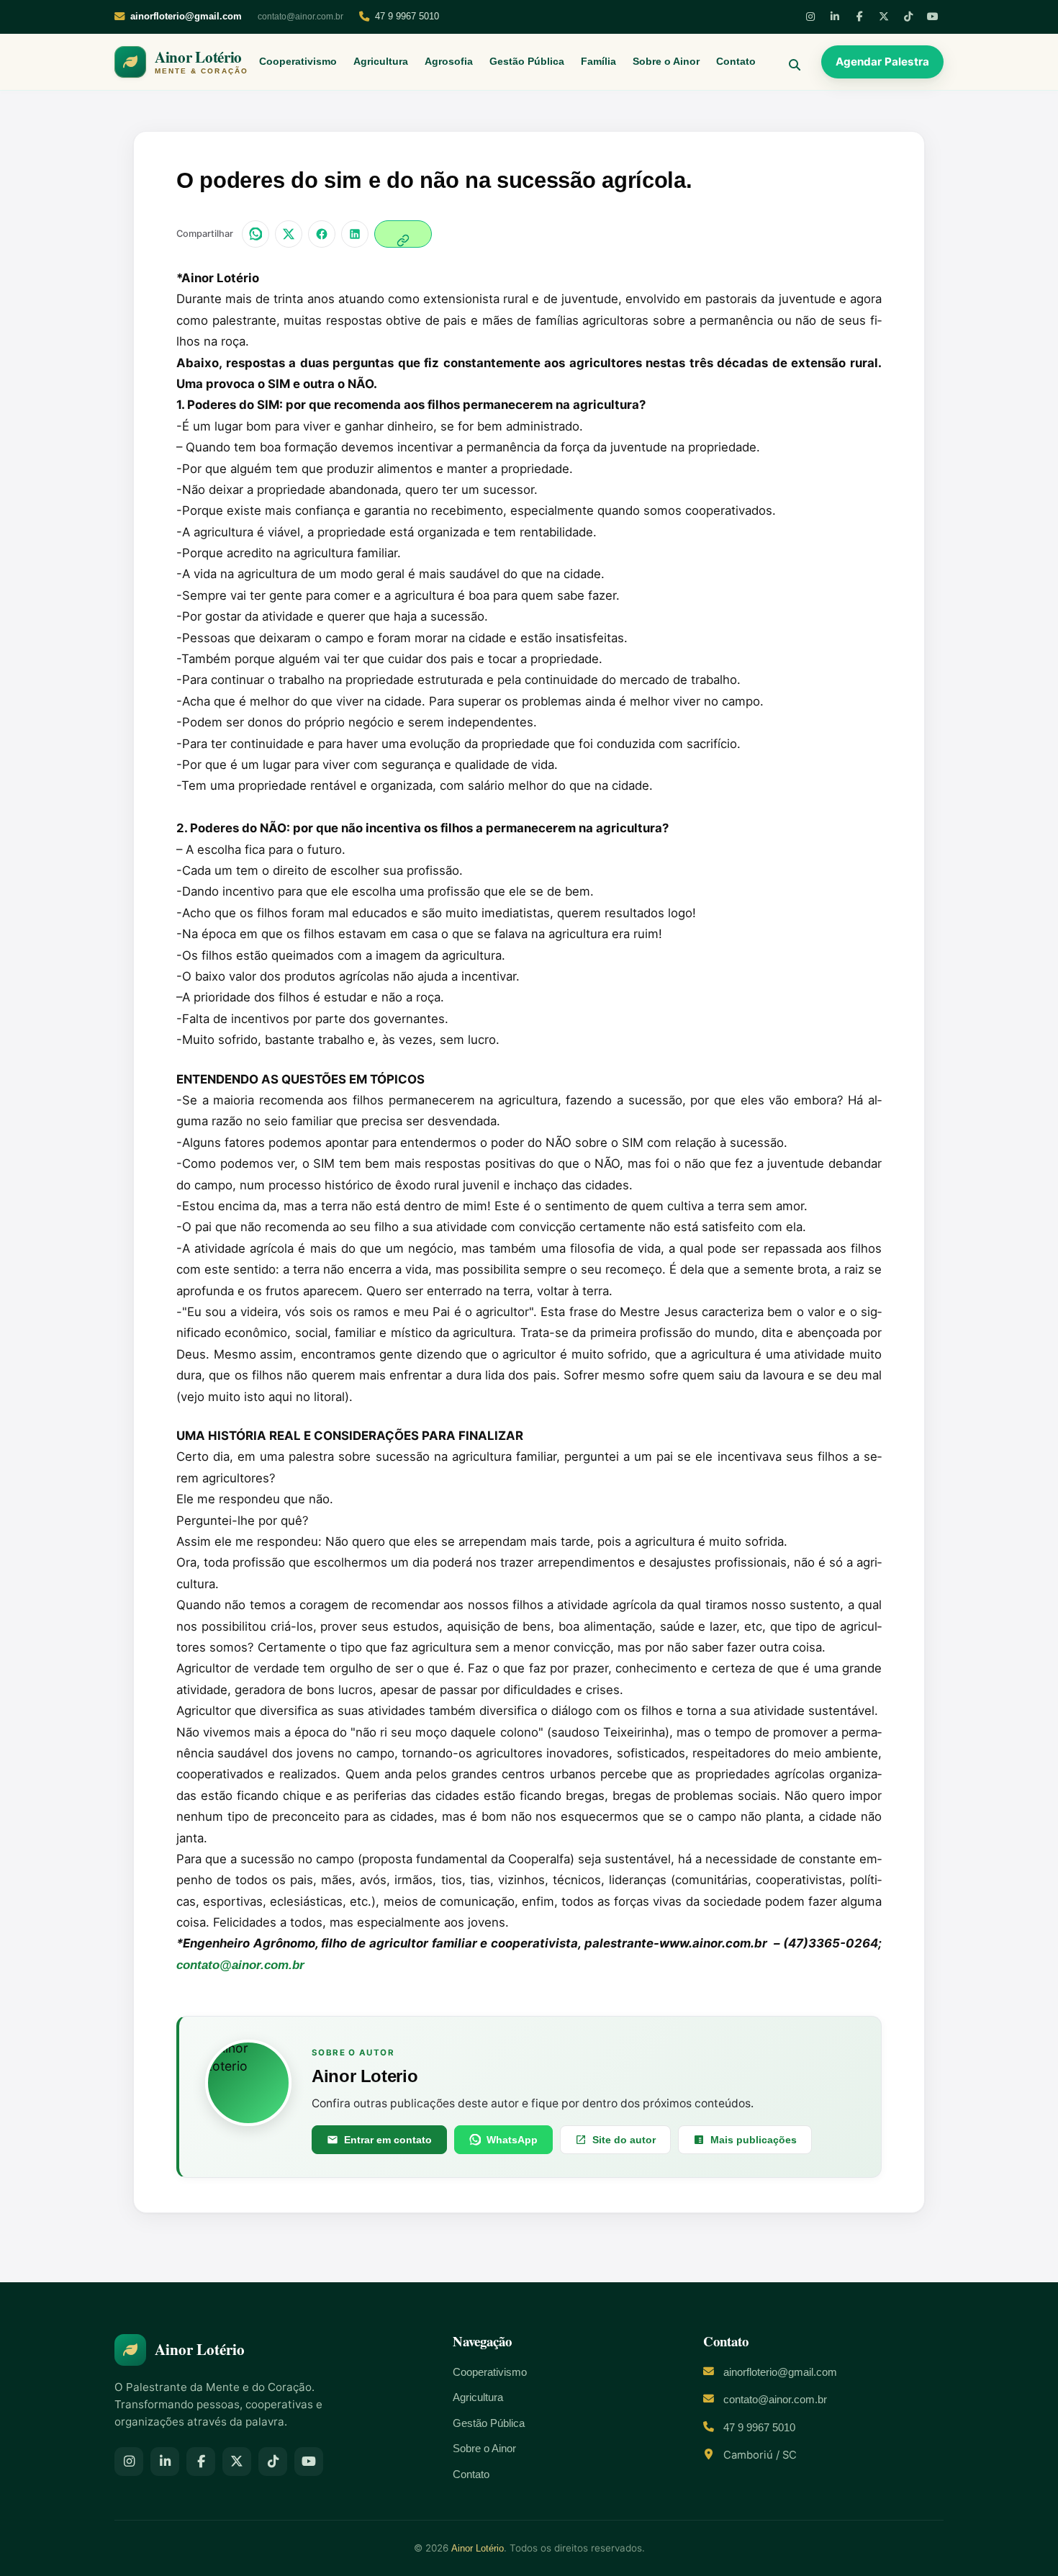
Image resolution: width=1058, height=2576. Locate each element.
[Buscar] (789, 62)
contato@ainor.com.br (300, 17)
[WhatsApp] (256, 234)
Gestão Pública (527, 62)
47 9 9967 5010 (407, 16)
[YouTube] (933, 17)
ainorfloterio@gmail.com (780, 2372)
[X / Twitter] (289, 234)
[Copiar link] (403, 234)
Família (598, 62)
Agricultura (381, 62)
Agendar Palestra (882, 62)
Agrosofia (449, 62)
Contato (736, 62)
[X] (884, 17)
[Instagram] (810, 17)
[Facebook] (859, 17)
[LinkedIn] (835, 17)
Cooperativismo (298, 62)
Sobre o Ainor (666, 62)
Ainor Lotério (478, 2548)
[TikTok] (908, 17)
